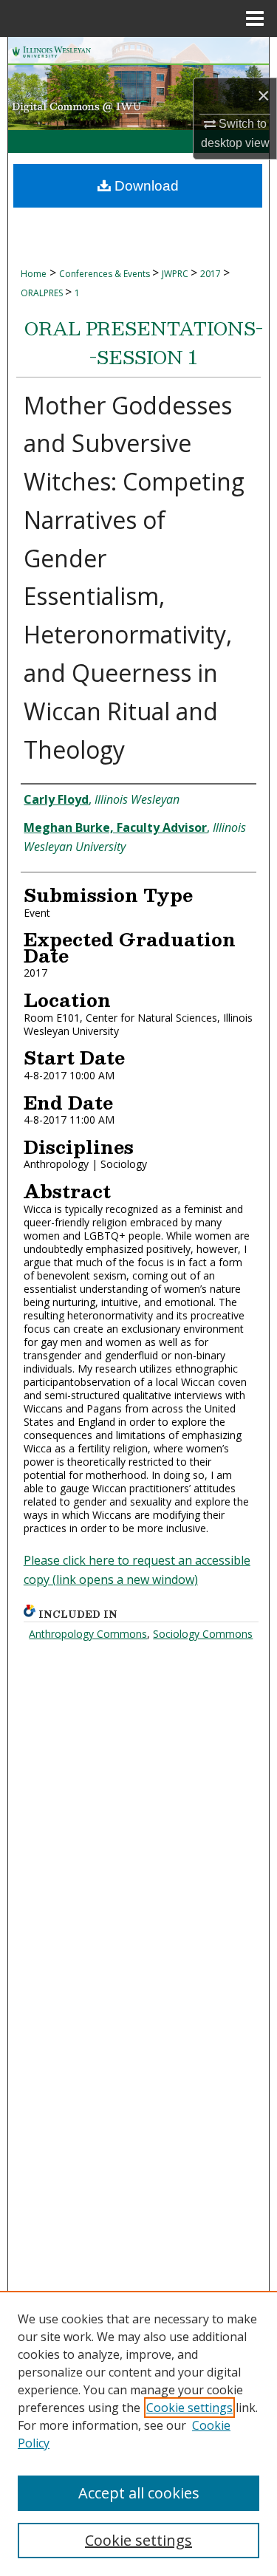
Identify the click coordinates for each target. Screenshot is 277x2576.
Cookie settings (189, 2408)
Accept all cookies (139, 2493)
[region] (138, 2433)
